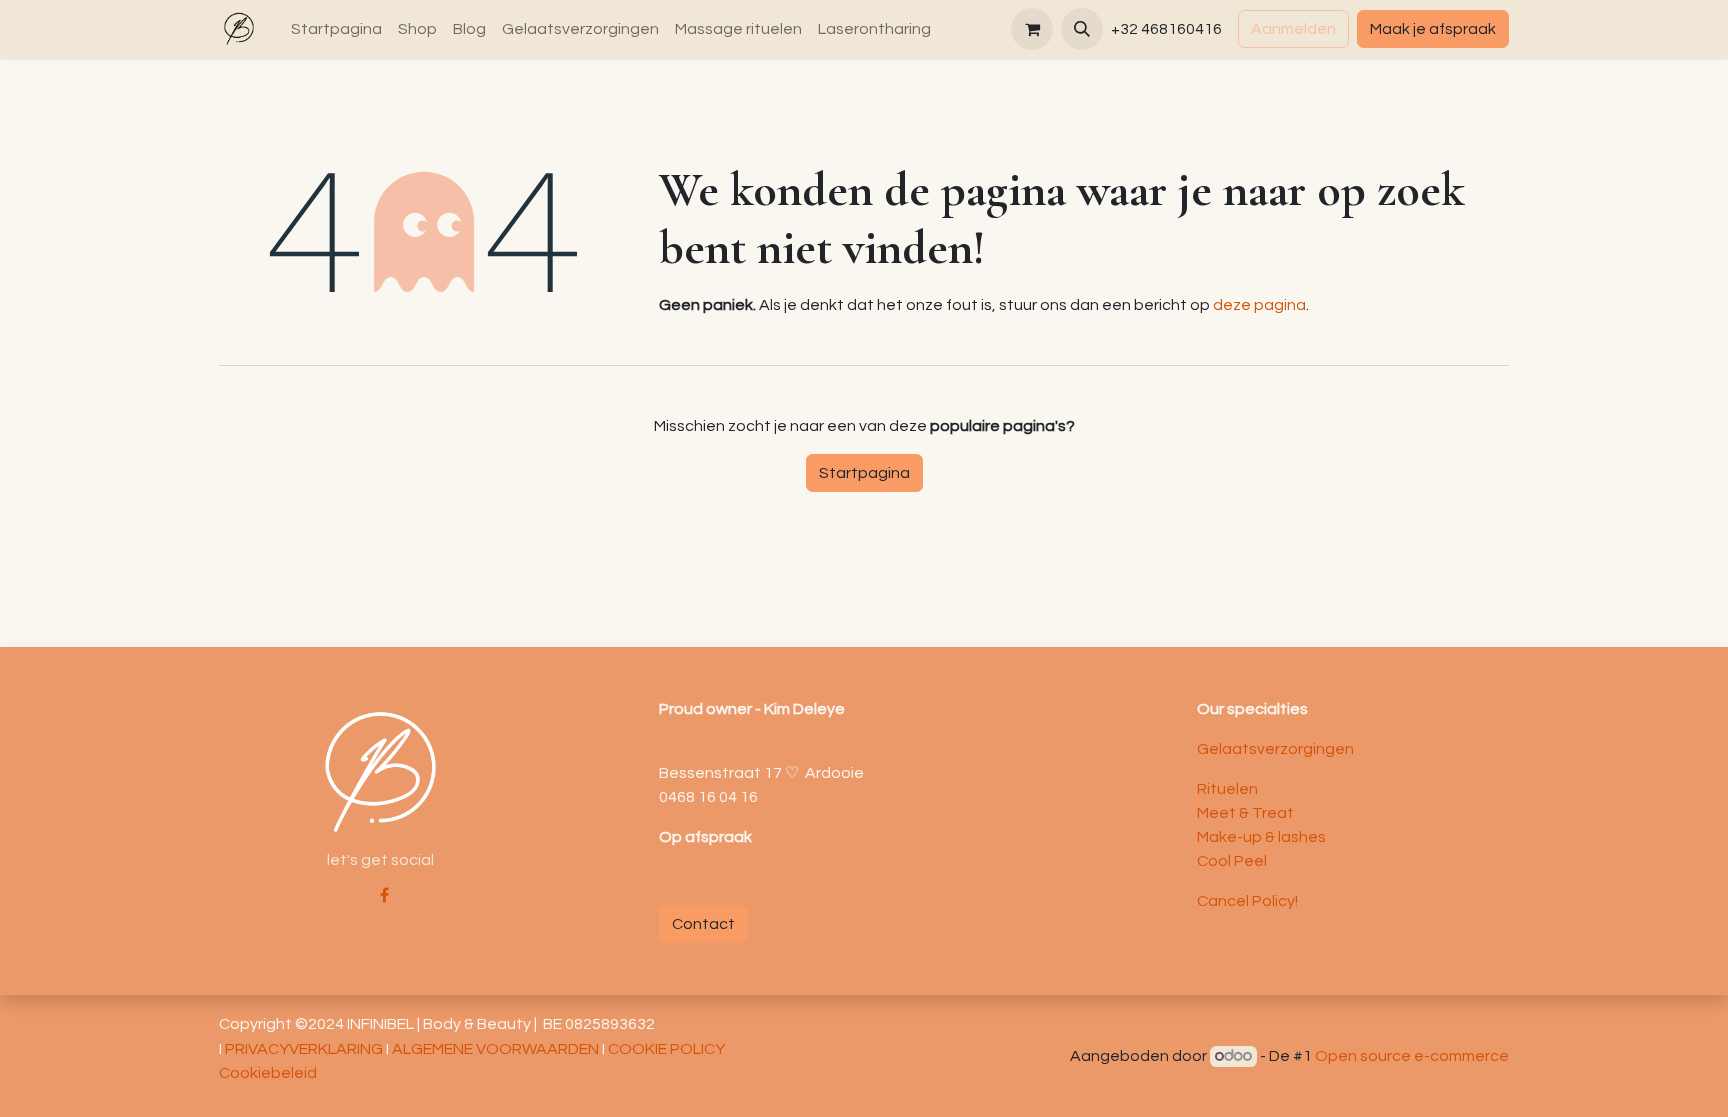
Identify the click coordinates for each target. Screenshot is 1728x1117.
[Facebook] (384, 895)
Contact (703, 924)
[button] (1082, 29)
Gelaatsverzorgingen (1275, 749)
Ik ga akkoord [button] (1458, 1085)
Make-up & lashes (1261, 837)
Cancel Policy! (1247, 901)
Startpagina (864, 473)
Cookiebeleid (900, 1083)
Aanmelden (1293, 29)
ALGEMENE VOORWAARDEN (495, 1049)
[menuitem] (336, 29)
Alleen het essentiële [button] (1334, 1085)
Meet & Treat (1247, 813)
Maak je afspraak (1433, 29)
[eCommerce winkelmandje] (1032, 29)
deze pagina (1259, 305)
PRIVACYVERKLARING (304, 1049)
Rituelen (1227, 789)
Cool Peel (1232, 861)
